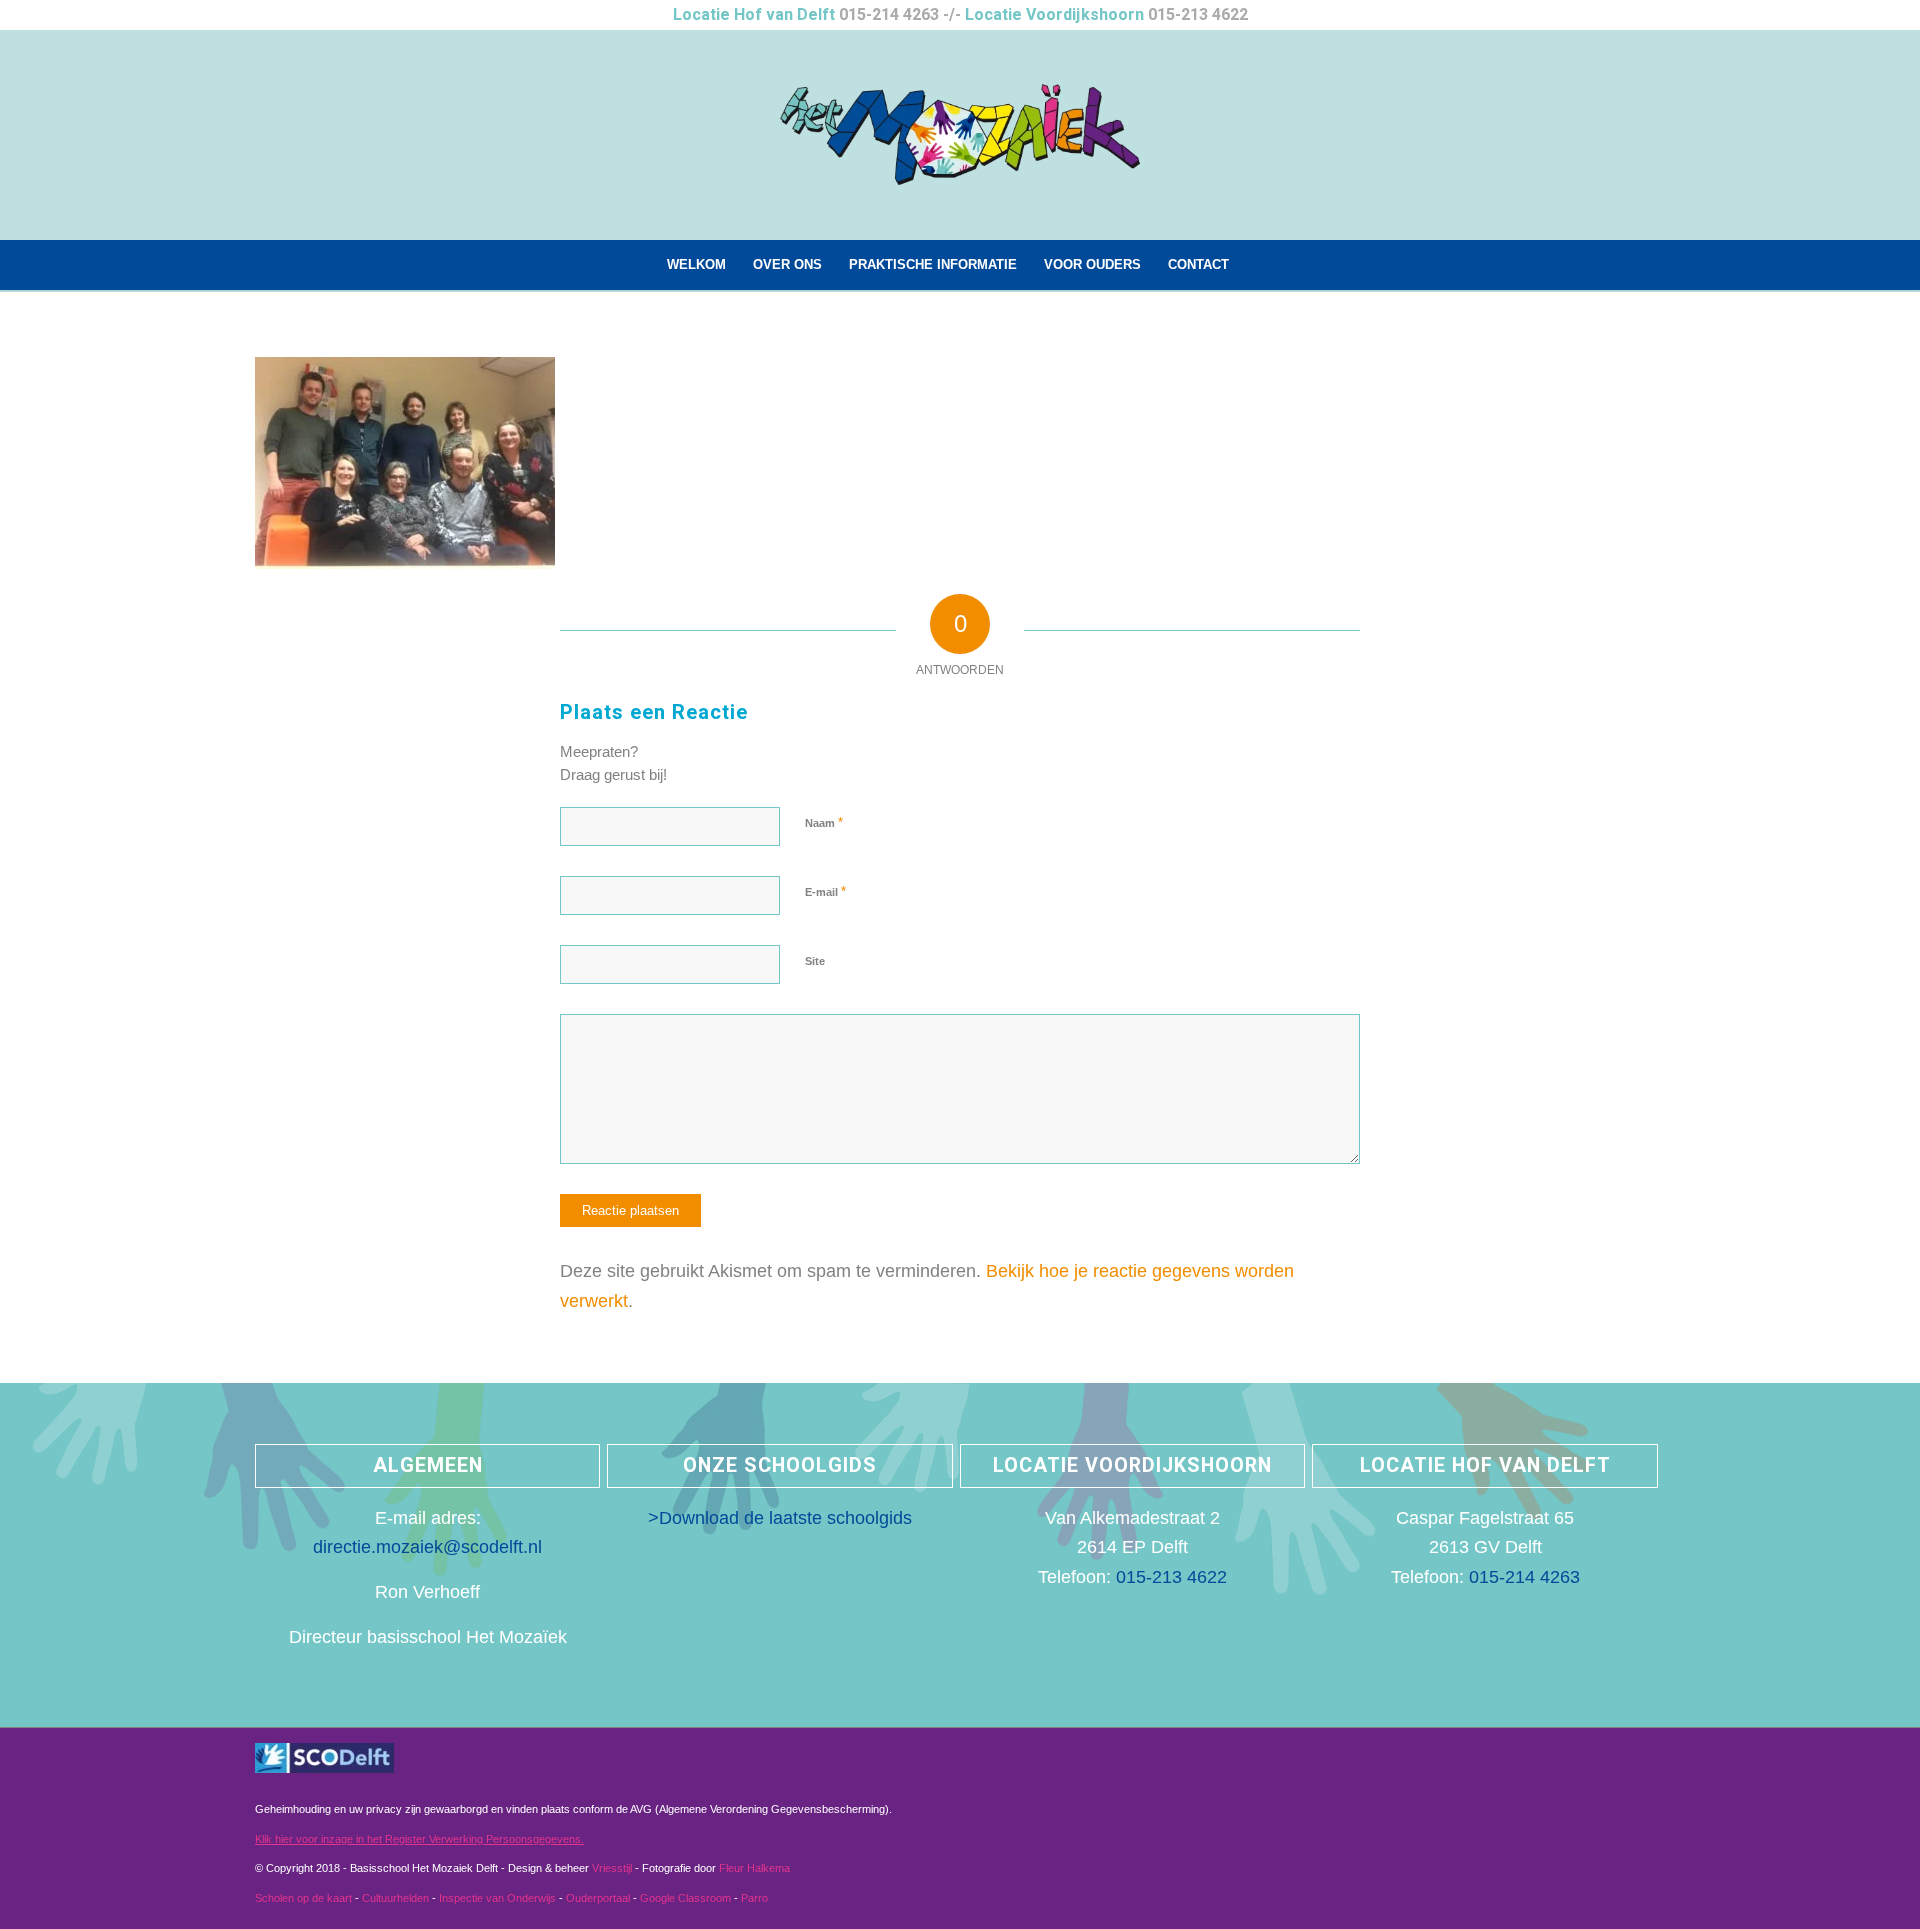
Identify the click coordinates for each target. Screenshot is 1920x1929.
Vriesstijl (613, 1868)
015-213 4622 (1198, 15)
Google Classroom (685, 1898)
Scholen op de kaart (303, 1898)
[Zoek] (1253, 265)
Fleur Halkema (754, 1868)
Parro (754, 1898)
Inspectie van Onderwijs (497, 1898)
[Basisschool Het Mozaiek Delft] (960, 135)
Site (815, 961)
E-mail (825, 891)
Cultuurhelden (395, 1898)
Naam (824, 822)
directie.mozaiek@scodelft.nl (427, 1547)
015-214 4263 (889, 15)
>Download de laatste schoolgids (780, 1518)
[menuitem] (696, 265)
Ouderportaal (598, 1898)
